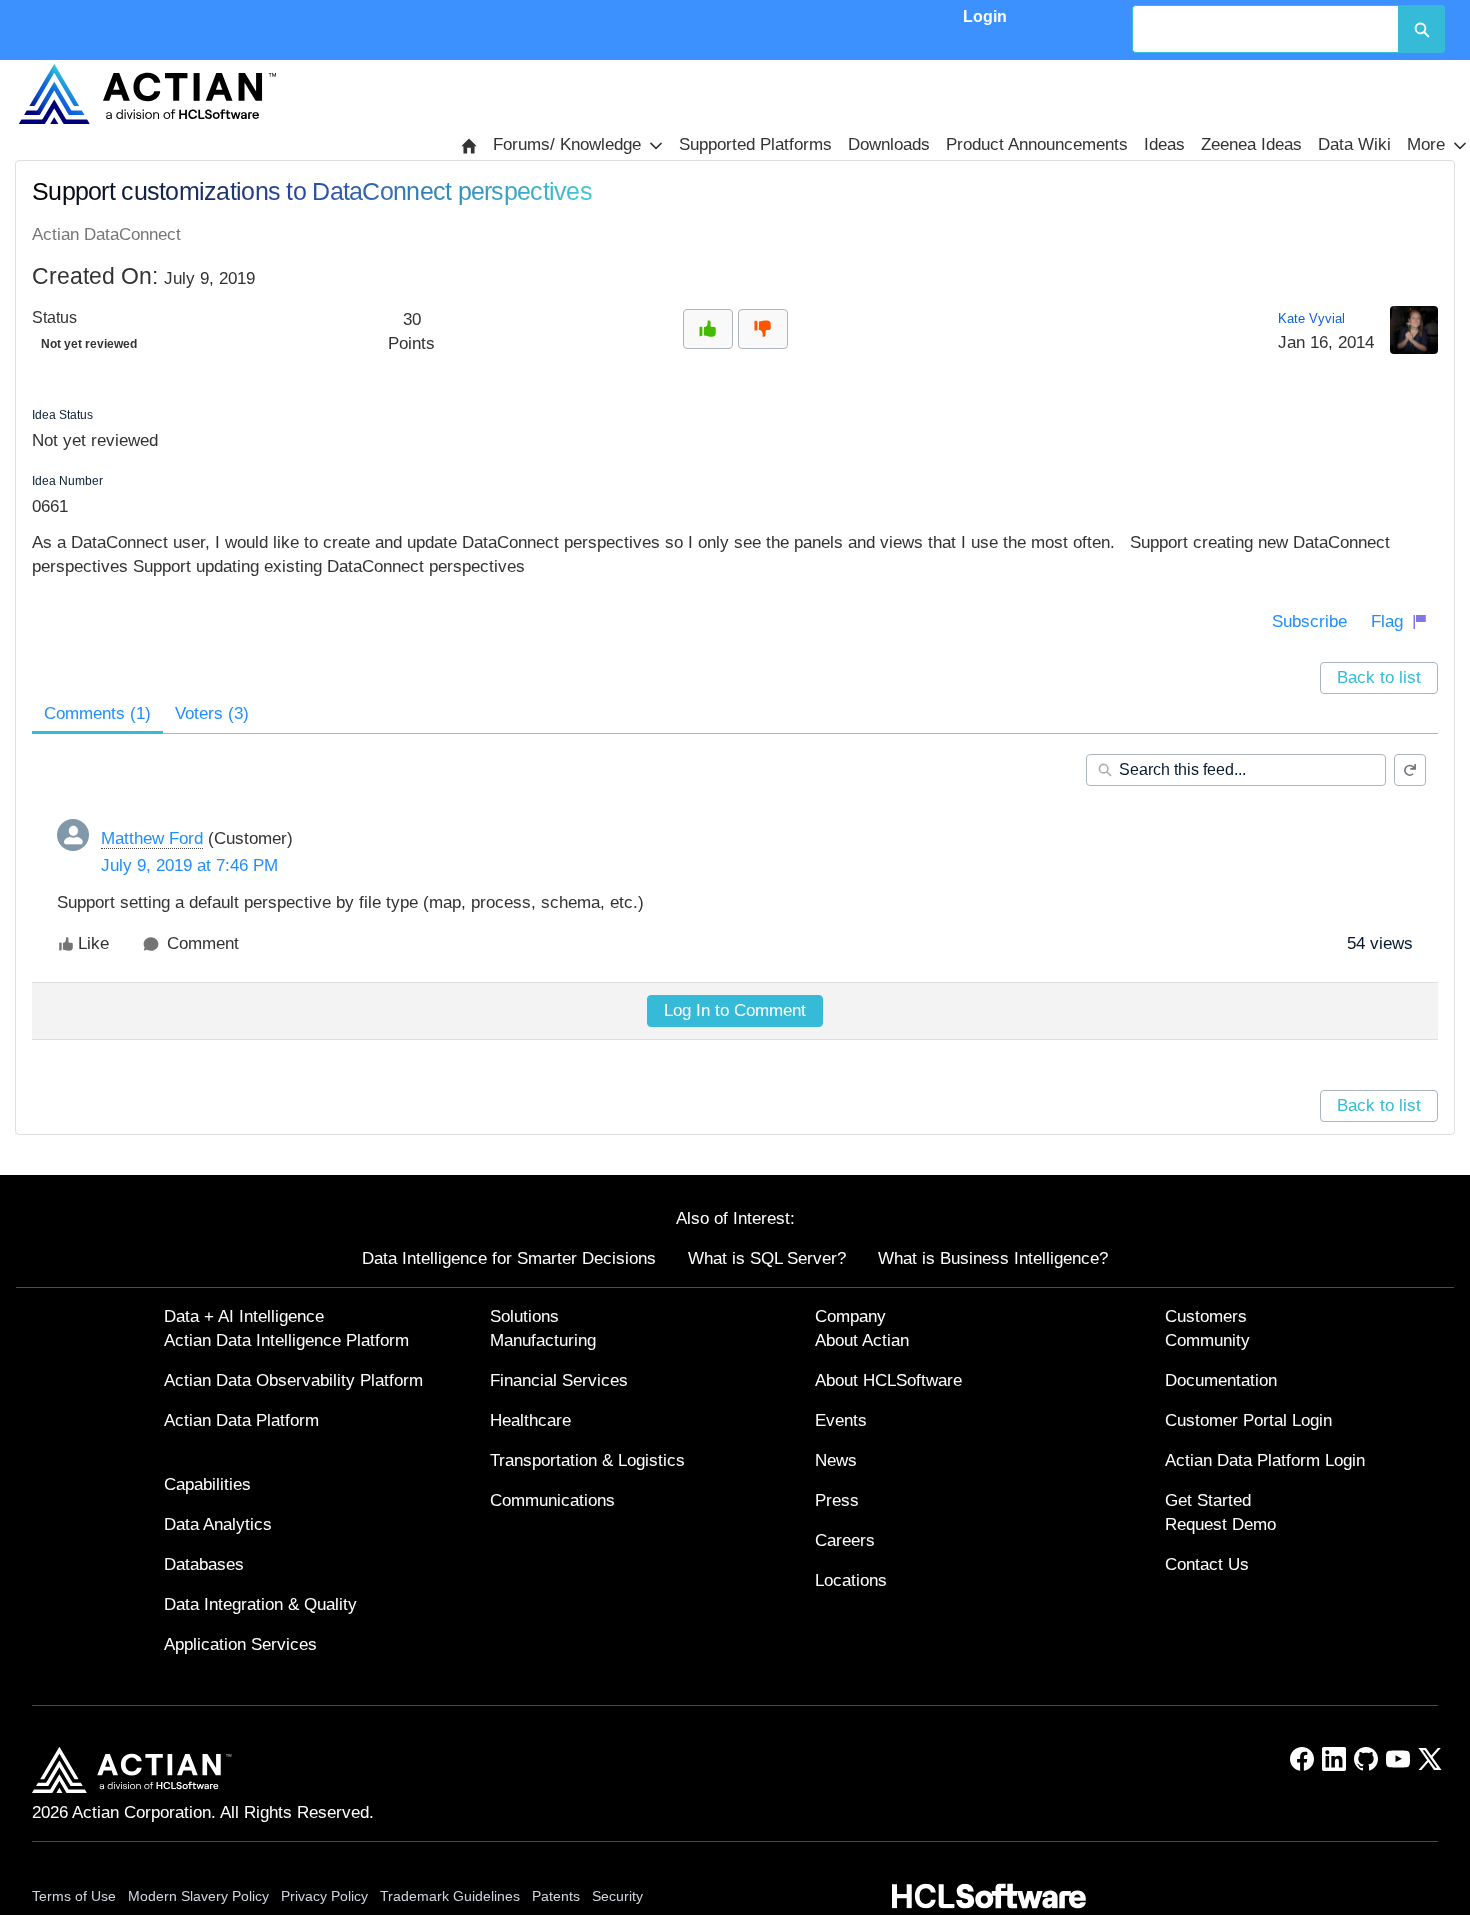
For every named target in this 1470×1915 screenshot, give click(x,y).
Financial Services (559, 1380)
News (836, 1460)
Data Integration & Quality (260, 1604)
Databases (204, 1564)
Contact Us (1207, 1564)
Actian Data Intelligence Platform (286, 1340)
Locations (851, 1580)
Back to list (1379, 677)
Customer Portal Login (1248, 1420)
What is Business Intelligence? (993, 1258)
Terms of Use (74, 1896)
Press (837, 1500)
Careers (845, 1540)
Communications (552, 1500)
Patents (556, 1896)
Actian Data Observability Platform (293, 1380)
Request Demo (1220, 1524)
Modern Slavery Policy (198, 1896)
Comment (203, 943)
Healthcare (530, 1420)
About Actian (862, 1340)
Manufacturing (543, 1340)
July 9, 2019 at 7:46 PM (189, 865)
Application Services (240, 1644)
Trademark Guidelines (450, 1896)
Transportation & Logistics (587, 1460)
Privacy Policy (324, 1896)
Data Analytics (218, 1524)
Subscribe (1309, 621)
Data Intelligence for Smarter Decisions (509, 1258)
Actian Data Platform (241, 1420)
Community (1207, 1340)
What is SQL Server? (767, 1258)
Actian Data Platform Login (1265, 1460)
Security (617, 1896)
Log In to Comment (735, 1010)
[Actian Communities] (147, 94)
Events (841, 1420)
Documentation (1221, 1380)
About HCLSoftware (888, 1380)
